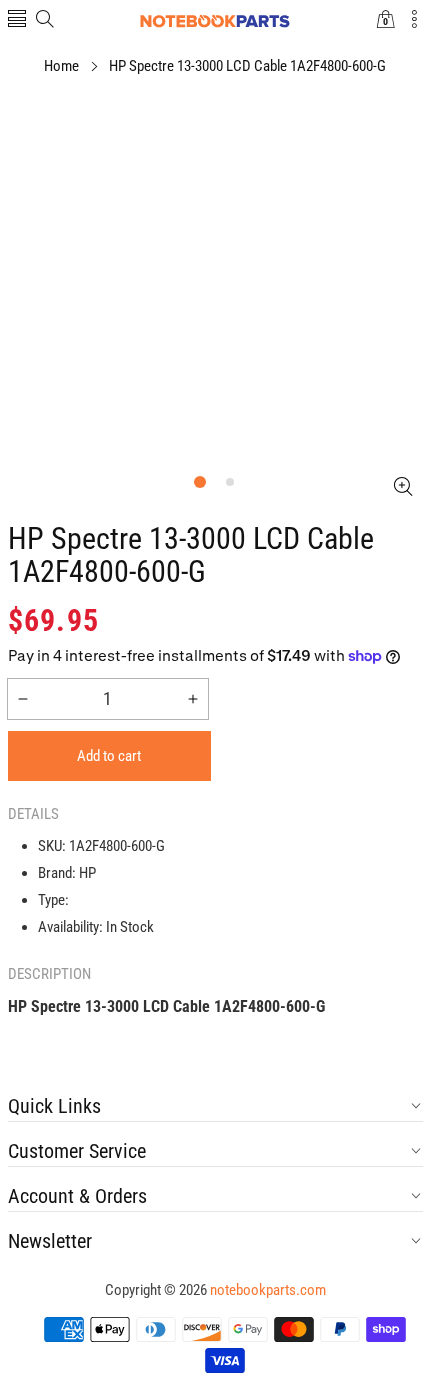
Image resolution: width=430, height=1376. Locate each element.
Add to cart (109, 756)
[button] (17, 20)
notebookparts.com (268, 1290)
